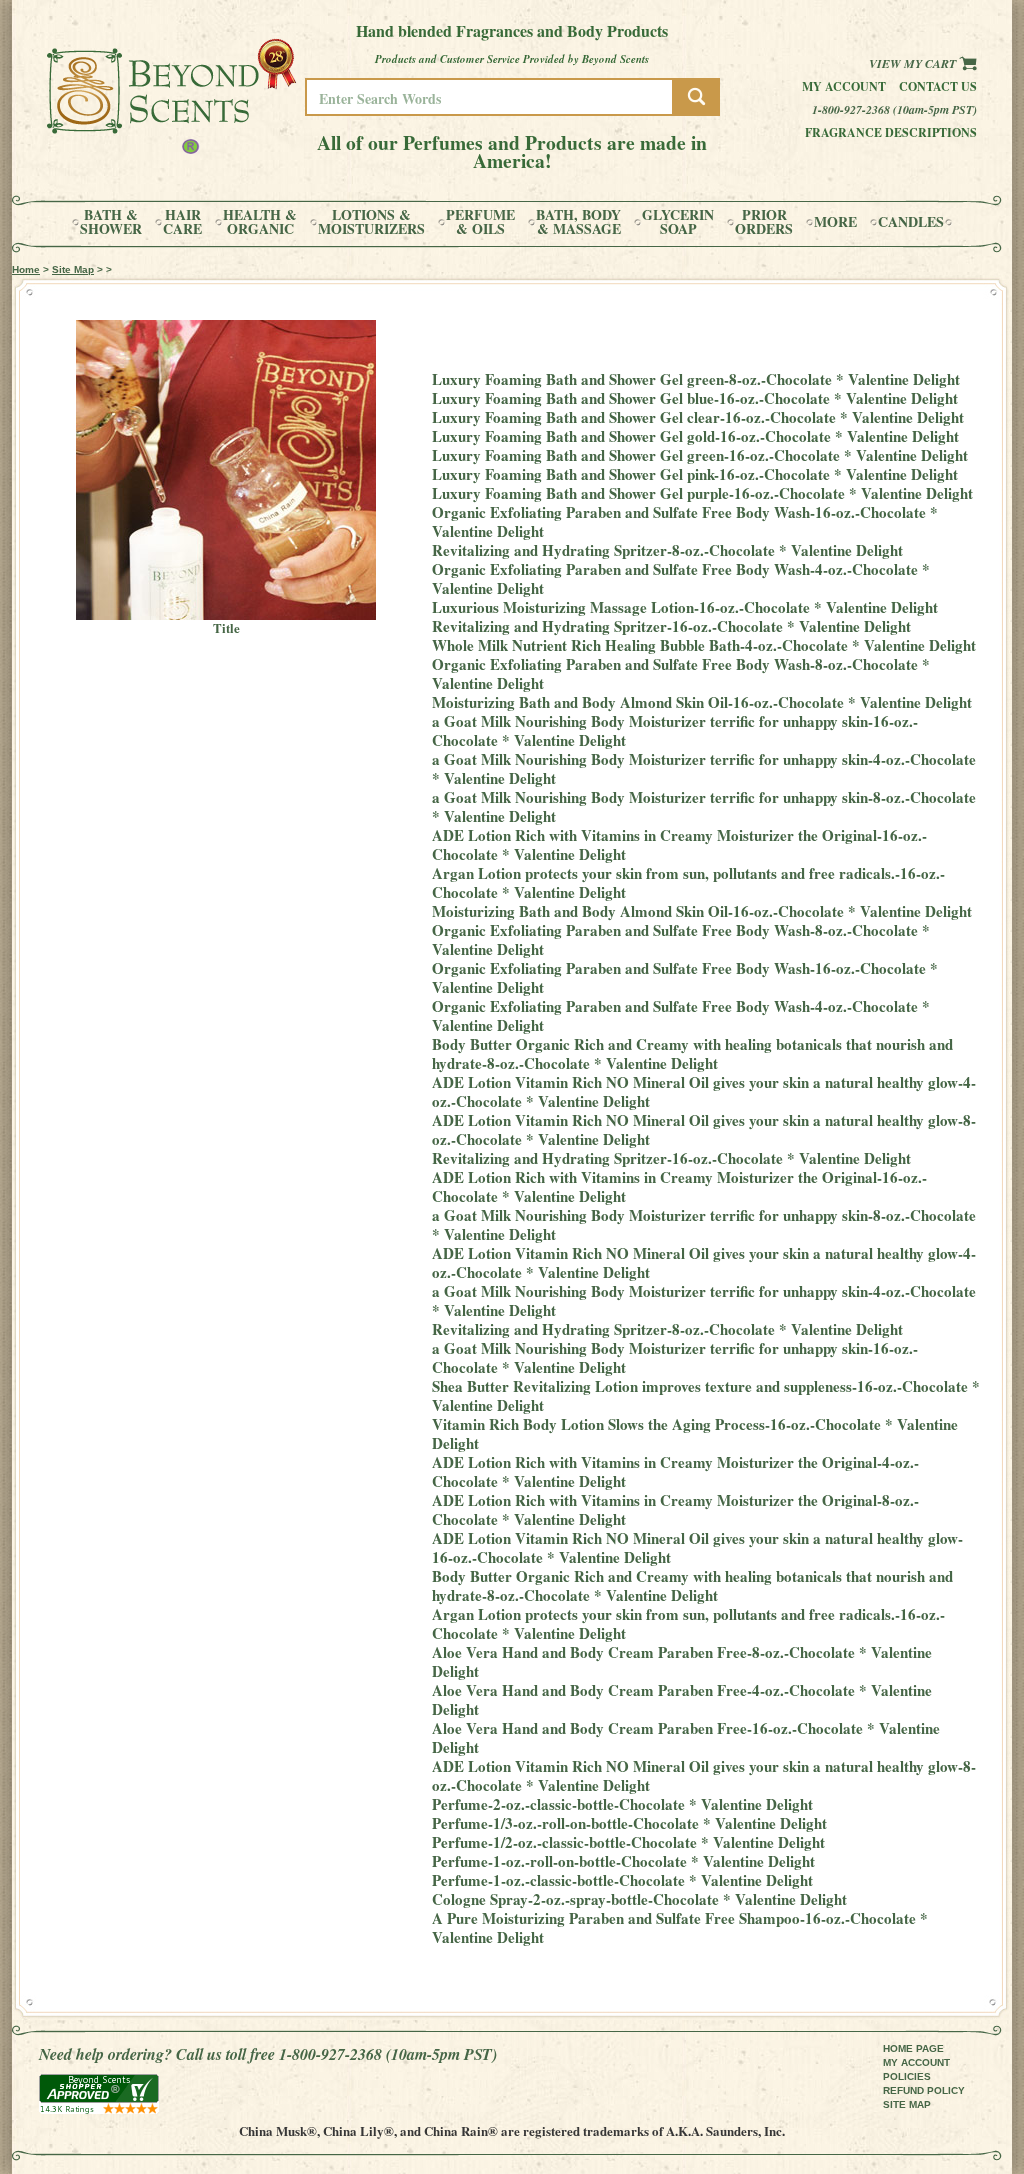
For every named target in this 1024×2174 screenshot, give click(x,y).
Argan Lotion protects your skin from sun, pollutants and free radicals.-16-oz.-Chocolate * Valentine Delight (688, 882)
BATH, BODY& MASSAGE (578, 222)
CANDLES (911, 222)
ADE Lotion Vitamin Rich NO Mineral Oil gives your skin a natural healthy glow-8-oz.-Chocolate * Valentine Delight (704, 1129)
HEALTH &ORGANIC (260, 222)
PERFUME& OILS (480, 222)
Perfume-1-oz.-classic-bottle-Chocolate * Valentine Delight (622, 1880)
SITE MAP (907, 2104)
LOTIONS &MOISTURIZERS (371, 222)
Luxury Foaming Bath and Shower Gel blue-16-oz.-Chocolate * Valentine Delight (695, 398)
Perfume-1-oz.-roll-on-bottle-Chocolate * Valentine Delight (623, 1861)
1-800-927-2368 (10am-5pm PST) (894, 109)
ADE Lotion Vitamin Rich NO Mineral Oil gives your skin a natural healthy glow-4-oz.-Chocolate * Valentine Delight (704, 1091)
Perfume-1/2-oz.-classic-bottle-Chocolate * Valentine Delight (628, 1842)
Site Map (73, 269)
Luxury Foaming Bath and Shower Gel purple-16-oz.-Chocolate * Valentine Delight (702, 493)
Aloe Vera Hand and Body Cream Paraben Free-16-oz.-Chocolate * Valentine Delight (686, 1737)
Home (26, 269)
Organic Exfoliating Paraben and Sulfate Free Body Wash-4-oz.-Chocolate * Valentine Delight (681, 578)
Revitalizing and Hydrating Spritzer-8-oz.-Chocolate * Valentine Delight (667, 550)
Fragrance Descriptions (891, 132)
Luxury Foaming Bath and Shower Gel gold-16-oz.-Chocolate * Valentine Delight (695, 436)
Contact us (938, 86)
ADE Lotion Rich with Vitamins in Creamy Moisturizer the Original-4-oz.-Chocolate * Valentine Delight (675, 1471)
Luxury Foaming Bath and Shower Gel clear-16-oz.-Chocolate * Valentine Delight (698, 417)
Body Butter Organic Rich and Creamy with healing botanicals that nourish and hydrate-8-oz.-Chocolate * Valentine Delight (692, 1053)
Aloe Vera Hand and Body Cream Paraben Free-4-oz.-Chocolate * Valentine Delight (682, 1699)
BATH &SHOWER (111, 222)
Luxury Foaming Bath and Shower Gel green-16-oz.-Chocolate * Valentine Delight (700, 455)
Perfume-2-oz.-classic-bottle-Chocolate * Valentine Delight (622, 1804)
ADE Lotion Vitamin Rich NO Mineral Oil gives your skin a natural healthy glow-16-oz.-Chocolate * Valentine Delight (697, 1547)
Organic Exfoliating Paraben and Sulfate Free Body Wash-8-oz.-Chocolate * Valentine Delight (681, 673)
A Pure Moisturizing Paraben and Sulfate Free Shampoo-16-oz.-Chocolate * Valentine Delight (680, 1927)
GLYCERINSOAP (678, 222)
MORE (835, 222)
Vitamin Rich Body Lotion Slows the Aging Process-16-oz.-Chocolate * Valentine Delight (695, 1433)
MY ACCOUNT (916, 2062)
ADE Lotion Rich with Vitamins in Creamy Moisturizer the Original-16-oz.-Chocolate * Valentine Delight (679, 844)
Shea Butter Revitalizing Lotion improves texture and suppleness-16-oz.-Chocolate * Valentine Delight (706, 1395)
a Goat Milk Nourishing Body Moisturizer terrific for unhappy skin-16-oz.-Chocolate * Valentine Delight (675, 730)
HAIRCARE (182, 222)
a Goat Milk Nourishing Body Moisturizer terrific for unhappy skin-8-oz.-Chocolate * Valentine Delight (704, 806)
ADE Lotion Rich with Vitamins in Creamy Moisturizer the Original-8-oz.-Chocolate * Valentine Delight (675, 1509)
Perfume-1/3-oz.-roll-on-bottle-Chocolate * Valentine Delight (629, 1823)
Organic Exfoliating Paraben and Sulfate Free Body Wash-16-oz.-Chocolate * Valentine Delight (685, 521)
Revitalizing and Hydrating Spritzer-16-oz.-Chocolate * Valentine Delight (671, 626)
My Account (844, 86)
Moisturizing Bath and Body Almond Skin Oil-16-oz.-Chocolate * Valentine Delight (702, 702)
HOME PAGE (913, 2048)
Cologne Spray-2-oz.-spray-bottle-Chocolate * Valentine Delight (639, 1899)
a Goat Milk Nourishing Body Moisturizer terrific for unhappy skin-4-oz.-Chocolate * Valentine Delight (704, 768)
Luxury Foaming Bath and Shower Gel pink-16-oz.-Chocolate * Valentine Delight (695, 474)
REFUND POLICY (924, 2090)
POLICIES (907, 2076)
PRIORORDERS (764, 222)
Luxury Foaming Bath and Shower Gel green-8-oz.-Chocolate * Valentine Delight (696, 379)
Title (226, 627)
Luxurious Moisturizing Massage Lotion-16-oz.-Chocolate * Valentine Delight (685, 607)
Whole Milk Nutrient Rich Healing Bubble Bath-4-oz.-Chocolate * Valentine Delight (704, 645)
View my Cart (914, 63)
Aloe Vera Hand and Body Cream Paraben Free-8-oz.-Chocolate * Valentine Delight (682, 1661)
